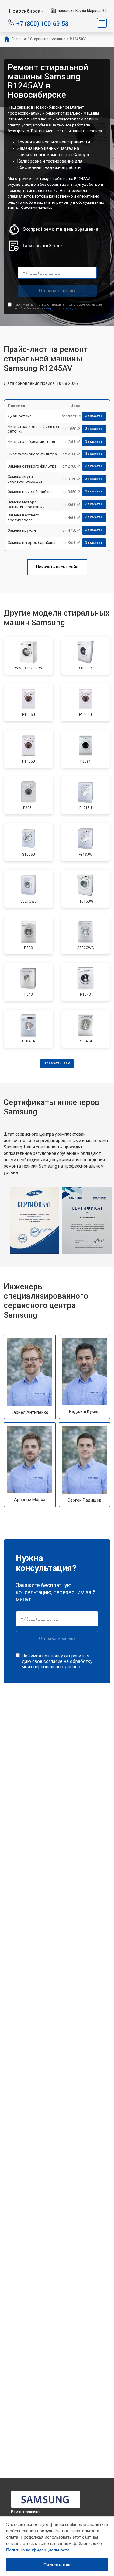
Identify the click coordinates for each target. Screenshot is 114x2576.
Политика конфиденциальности (38, 2550)
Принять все (57, 2564)
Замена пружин (22, 530)
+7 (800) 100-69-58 (42, 23)
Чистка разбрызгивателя (31, 442)
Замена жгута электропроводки (25, 479)
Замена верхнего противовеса (23, 518)
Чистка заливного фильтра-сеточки (34, 429)
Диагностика (20, 416)
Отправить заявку (57, 291)
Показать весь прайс (57, 567)
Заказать (94, 416)
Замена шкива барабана (30, 492)
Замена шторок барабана (31, 542)
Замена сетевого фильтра (32, 466)
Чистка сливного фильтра (32, 454)
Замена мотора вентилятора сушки (26, 504)
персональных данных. (66, 308)
